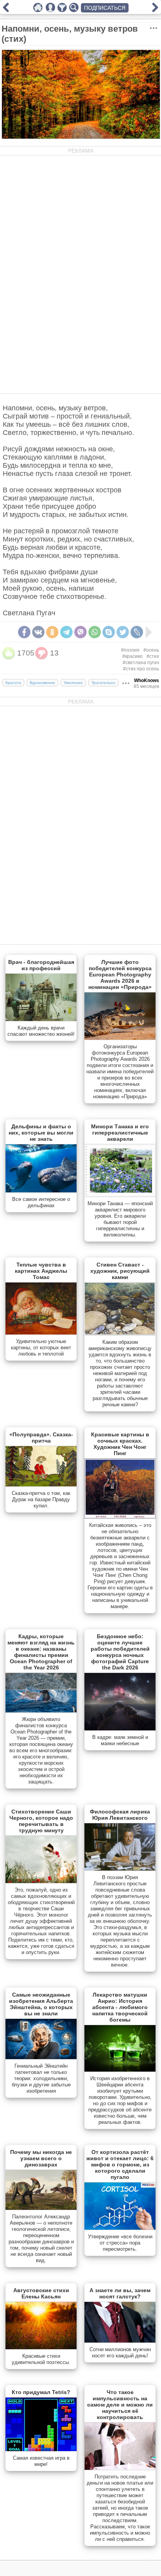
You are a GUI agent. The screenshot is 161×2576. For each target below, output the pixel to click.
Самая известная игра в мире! (41, 2461)
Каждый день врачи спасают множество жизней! (41, 1031)
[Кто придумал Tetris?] (41, 2450)
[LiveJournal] (137, 632)
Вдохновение (42, 683)
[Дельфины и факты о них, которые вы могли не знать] (41, 1191)
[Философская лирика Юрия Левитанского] (120, 1869)
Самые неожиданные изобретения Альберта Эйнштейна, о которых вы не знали (41, 2004)
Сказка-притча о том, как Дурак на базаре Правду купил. (41, 1499)
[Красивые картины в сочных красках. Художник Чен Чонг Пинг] (120, 1517)
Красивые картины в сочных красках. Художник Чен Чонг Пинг (120, 1444)
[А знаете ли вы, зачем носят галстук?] (120, 2341)
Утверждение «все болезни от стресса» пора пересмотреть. (120, 2243)
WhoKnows (147, 681)
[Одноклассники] (52, 632)
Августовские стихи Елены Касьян (41, 2293)
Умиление (73, 683)
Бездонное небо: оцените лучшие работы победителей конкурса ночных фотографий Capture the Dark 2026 (120, 1652)
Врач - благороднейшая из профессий (41, 965)
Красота (13, 683)
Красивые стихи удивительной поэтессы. (41, 2359)
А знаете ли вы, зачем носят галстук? (120, 2293)
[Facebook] (24, 632)
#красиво (132, 656)
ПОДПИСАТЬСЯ (105, 8)
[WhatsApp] (95, 632)
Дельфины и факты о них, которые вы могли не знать (41, 1133)
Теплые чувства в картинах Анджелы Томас (41, 1271)
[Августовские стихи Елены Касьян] (41, 2348)
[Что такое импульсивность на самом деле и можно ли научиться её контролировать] (120, 2468)
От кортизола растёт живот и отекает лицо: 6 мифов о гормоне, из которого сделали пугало (120, 2164)
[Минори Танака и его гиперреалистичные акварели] (120, 1195)
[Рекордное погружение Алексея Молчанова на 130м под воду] (155, 10)
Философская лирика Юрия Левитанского (120, 1815)
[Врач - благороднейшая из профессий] (41, 1019)
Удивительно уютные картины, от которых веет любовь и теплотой (41, 1348)
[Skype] (109, 632)
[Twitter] (123, 632)
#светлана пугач (141, 663)
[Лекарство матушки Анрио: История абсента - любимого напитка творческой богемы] (120, 2070)
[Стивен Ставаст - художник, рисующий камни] (120, 1334)
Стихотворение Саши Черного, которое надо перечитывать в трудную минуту (41, 1821)
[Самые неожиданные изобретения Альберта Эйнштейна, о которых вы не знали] (41, 2058)
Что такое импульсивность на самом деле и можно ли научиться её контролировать (120, 2405)
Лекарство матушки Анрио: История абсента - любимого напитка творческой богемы (120, 2007)
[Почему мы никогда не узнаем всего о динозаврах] (41, 2208)
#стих (153, 656)
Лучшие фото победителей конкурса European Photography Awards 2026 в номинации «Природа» (120, 974)
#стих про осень (141, 669)
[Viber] (80, 632)
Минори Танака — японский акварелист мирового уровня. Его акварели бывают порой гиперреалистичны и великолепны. (120, 1219)
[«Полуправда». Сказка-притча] (41, 1485)
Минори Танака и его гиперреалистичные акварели (120, 1133)
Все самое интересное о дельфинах (41, 1202)
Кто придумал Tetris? (41, 2392)
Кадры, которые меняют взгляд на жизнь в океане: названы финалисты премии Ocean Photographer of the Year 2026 (41, 1652)
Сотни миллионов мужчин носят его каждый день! (120, 2352)
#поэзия (130, 650)
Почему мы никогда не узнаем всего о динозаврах (41, 2158)
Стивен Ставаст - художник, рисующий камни (120, 1271)
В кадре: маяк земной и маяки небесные (120, 1740)
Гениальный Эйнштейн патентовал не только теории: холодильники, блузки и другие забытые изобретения (41, 2078)
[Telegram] (66, 632)
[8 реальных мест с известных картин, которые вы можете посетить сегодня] (6, 10)
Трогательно (103, 683)
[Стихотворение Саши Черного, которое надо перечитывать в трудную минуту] (41, 1881)
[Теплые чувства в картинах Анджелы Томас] (41, 1333)
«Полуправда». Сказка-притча (41, 1438)
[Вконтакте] (38, 632)
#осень (151, 650)
